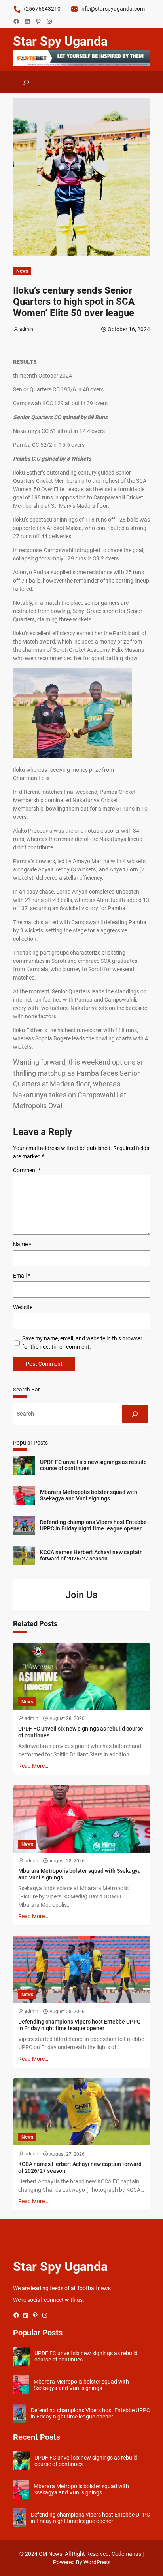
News (22, 271)
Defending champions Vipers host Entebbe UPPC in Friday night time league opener (93, 1525)
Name (22, 1244)
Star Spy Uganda (60, 41)
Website (23, 1307)
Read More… (33, 1766)
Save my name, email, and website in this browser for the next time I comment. (82, 1343)
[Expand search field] (26, 82)
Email (22, 1276)
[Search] (135, 1414)
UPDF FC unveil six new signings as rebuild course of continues (93, 1465)
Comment (27, 1170)
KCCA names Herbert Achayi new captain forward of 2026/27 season (91, 1556)
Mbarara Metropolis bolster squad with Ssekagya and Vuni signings (89, 1495)
